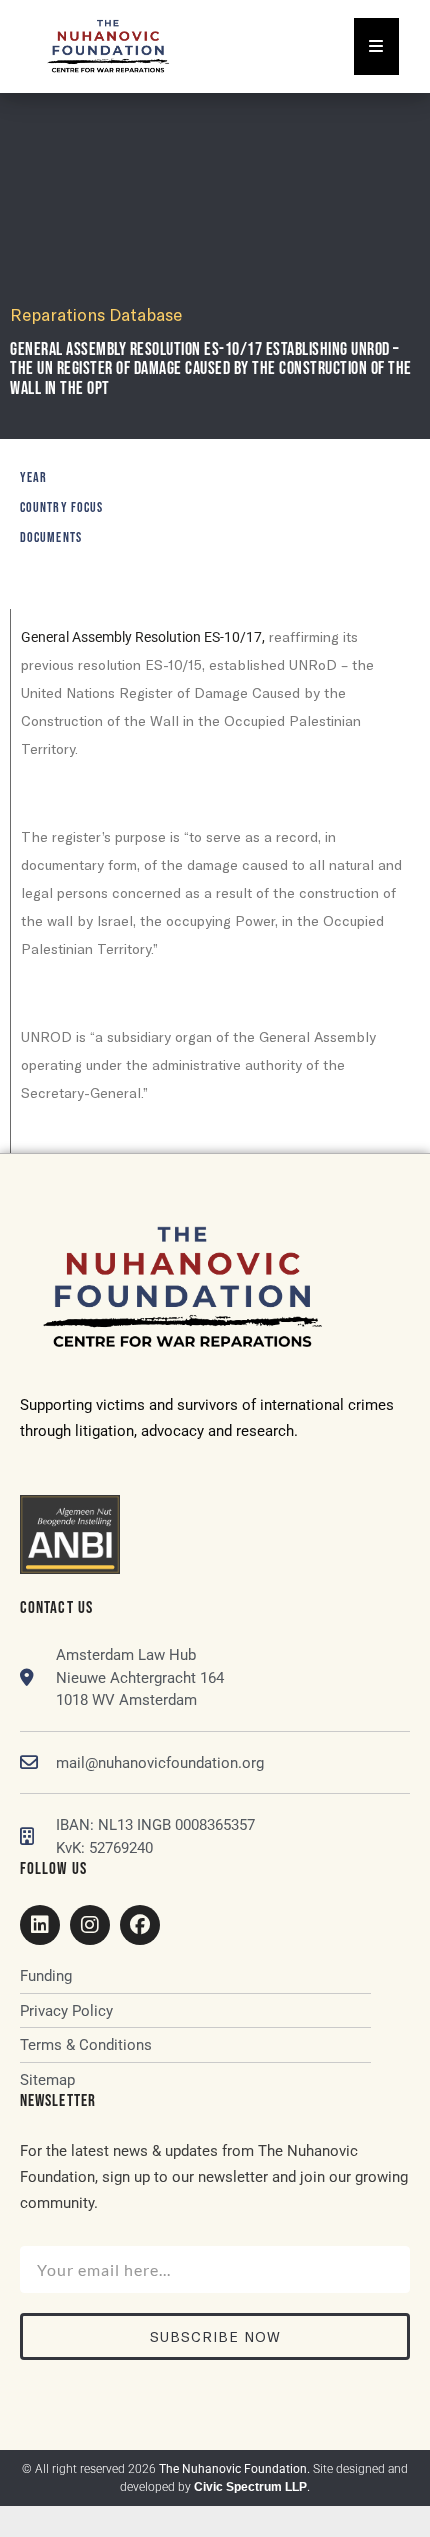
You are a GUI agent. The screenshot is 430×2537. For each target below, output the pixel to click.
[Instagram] (90, 1925)
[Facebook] (140, 1925)
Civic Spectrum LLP (250, 2487)
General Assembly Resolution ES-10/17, (143, 637)
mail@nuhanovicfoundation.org (160, 1763)
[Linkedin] (40, 1925)
